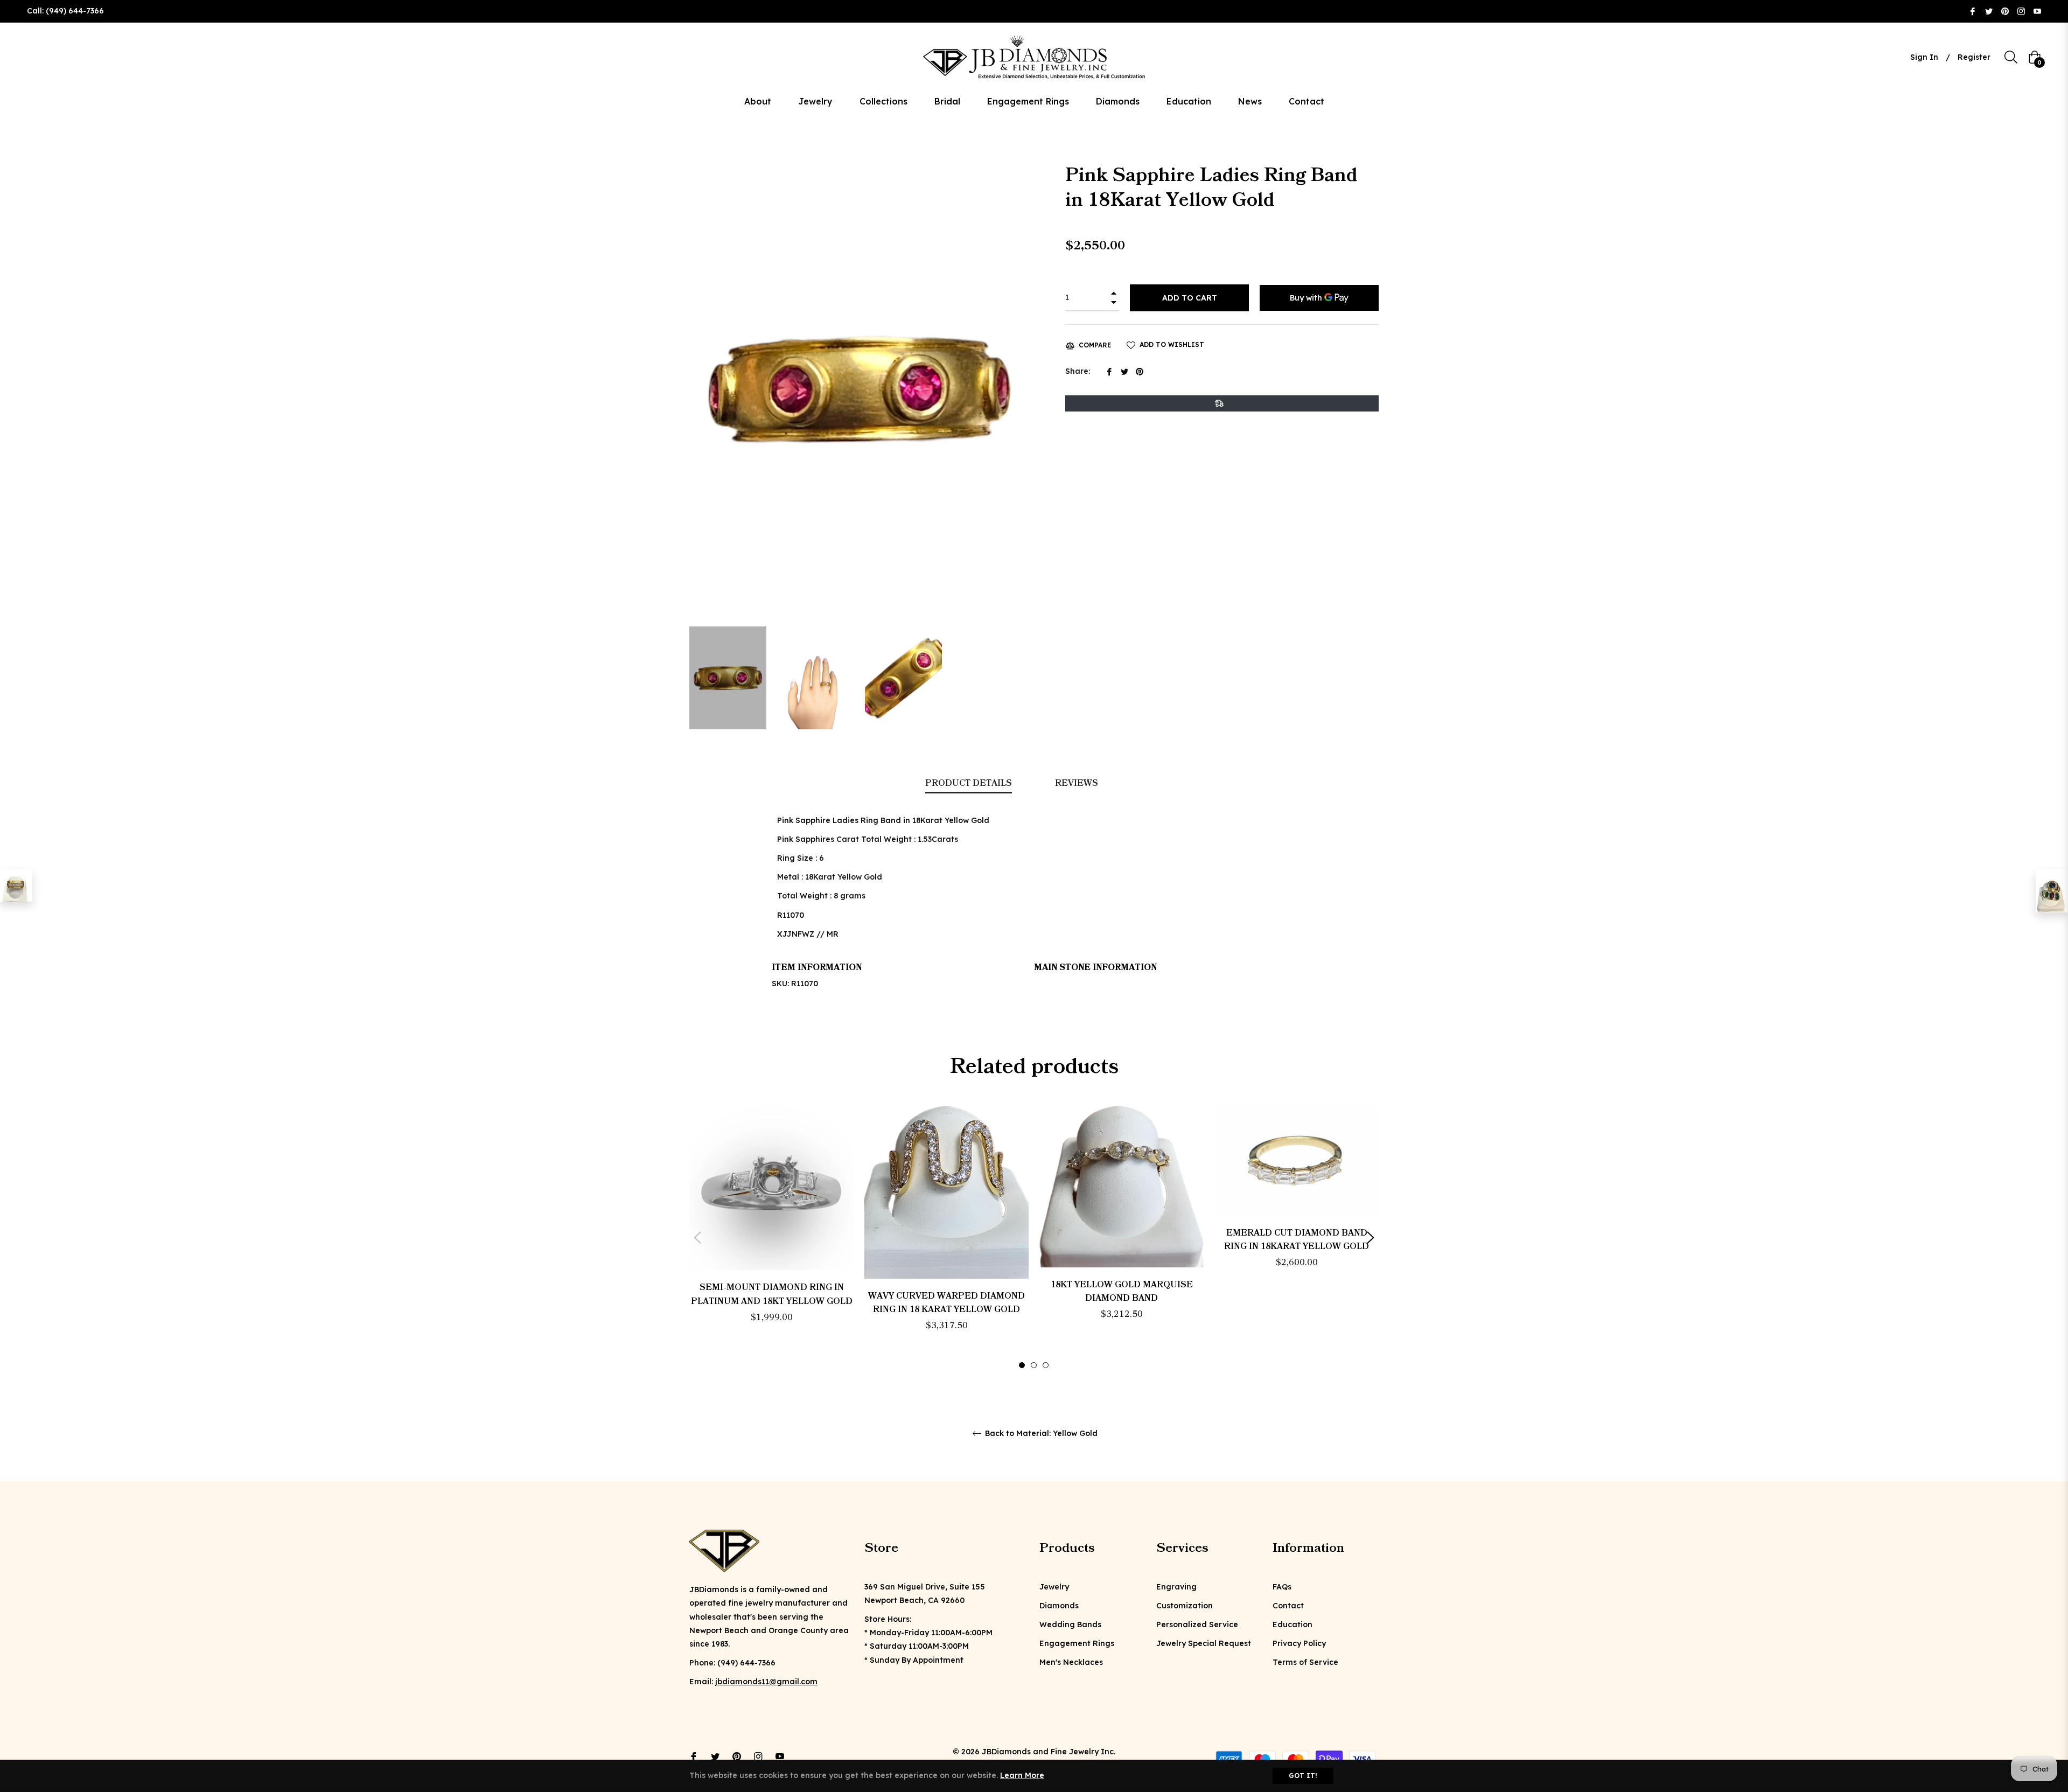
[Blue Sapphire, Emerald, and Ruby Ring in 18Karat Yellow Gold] (2052, 891)
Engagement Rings (1077, 1643)
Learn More (1022, 1775)
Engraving (1176, 1587)
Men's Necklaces (1071, 1662)
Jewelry (1054, 1587)
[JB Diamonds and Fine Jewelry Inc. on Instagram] (2021, 11)
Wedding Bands (1070, 1624)
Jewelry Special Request (1204, 1643)
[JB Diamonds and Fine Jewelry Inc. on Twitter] (1989, 11)
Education (1292, 1624)
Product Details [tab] (969, 783)
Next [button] (1371, 1238)
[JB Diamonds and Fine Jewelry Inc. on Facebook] (1973, 11)
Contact (1288, 1606)
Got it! (1303, 1776)
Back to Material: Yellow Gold (1040, 1434)
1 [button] (1022, 1365)
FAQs (1282, 1587)
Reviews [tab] (1078, 783)
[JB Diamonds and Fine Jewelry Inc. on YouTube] (2037, 11)
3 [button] (1046, 1365)
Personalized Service (1197, 1624)
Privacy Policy (1299, 1643)
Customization (1185, 1606)
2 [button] (1034, 1365)
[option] (771, 1233)
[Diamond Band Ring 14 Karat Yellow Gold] (16, 885)
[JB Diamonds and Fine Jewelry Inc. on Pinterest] (2005, 11)
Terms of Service (1305, 1662)
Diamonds (1059, 1606)
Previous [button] (697, 1238)
